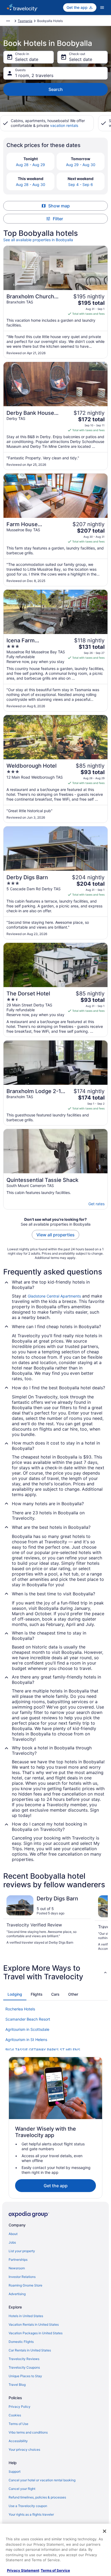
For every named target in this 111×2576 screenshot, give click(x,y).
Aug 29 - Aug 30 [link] (81, 165)
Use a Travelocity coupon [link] (28, 2506)
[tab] (15, 1994)
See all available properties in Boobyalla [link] (38, 240)
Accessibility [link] (18, 2441)
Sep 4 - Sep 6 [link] (81, 184)
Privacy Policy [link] (20, 2407)
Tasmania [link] (25, 21)
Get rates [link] (96, 1204)
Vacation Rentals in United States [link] (34, 2324)
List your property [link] (22, 2251)
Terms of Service (55, 2570)
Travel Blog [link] (17, 2385)
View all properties (55, 1235)
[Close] (105, 2531)
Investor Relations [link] (22, 2277)
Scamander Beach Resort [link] (28, 2019)
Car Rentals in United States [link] (30, 2350)
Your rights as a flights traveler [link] (31, 2514)
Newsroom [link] (17, 2268)
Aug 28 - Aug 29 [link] (30, 165)
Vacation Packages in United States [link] (36, 2333)
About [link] (13, 2234)
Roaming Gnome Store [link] (25, 2285)
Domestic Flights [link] (21, 2342)
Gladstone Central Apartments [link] (54, 1296)
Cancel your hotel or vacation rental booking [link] (42, 2480)
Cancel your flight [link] (22, 2489)
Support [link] (15, 2471)
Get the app (56, 2186)
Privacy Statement (23, 2570)
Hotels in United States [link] (26, 2316)
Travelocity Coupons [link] (24, 2367)
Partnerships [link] (18, 2260)
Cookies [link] (15, 2415)
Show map (59, 206)
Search (56, 89)
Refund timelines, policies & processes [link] (37, 2497)
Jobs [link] (12, 2242)
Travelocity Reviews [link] (24, 2359)
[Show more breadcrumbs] (8, 21)
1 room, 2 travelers (34, 75)
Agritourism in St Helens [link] (26, 2040)
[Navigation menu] (102, 8)
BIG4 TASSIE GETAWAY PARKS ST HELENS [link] (43, 2050)
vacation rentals (64, 125)
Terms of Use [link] (18, 2424)
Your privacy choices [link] (24, 2449)
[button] (55, 1972)
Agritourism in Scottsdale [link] (27, 2029)
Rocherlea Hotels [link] (20, 2009)
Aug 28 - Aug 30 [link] (31, 184)
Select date (27, 59)
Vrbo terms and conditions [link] (28, 2432)
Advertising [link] (17, 2294)
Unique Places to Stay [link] (25, 2376)
